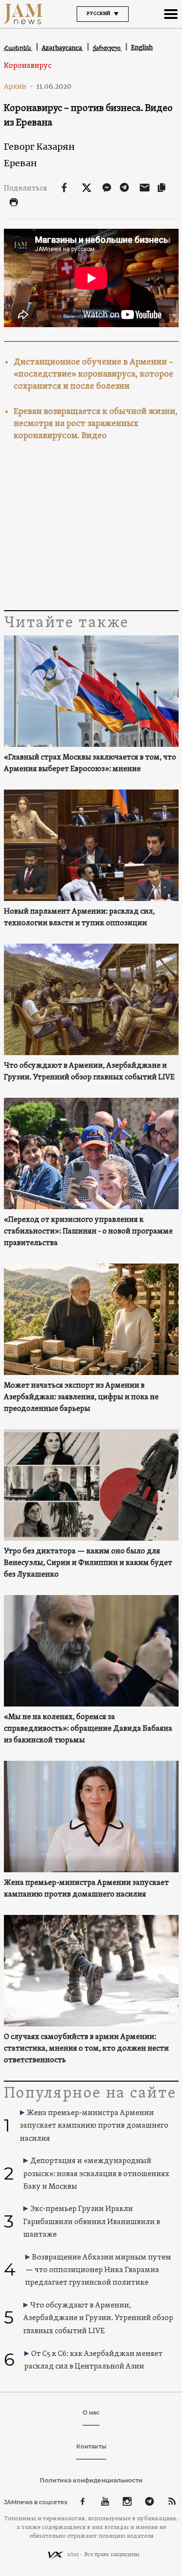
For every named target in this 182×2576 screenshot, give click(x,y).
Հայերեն (18, 48)
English (142, 47)
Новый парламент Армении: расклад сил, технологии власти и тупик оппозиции (79, 917)
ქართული (107, 48)
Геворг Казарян (39, 147)
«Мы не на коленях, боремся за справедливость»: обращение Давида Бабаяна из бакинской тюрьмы (88, 1729)
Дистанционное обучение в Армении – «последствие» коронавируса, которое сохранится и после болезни (93, 374)
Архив (19, 86)
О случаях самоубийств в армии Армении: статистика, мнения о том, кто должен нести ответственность (86, 2049)
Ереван (20, 163)
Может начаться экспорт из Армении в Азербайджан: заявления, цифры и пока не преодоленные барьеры (81, 1397)
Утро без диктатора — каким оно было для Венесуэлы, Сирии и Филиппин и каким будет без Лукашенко (88, 1563)
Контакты (91, 2446)
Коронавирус (28, 66)
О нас (91, 2412)
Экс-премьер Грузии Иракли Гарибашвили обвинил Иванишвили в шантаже (92, 2222)
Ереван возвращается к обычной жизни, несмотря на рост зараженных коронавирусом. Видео (96, 424)
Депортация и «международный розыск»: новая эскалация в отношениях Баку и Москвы (96, 2174)
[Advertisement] (91, 530)
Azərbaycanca (63, 48)
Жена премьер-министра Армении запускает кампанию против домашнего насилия (86, 1889)
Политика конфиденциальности (91, 2480)
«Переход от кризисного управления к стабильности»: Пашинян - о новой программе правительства (88, 1232)
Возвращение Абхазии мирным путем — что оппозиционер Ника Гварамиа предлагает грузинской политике (98, 2270)
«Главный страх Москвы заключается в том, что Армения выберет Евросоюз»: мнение (90, 763)
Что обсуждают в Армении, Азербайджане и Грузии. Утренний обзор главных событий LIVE (89, 1072)
